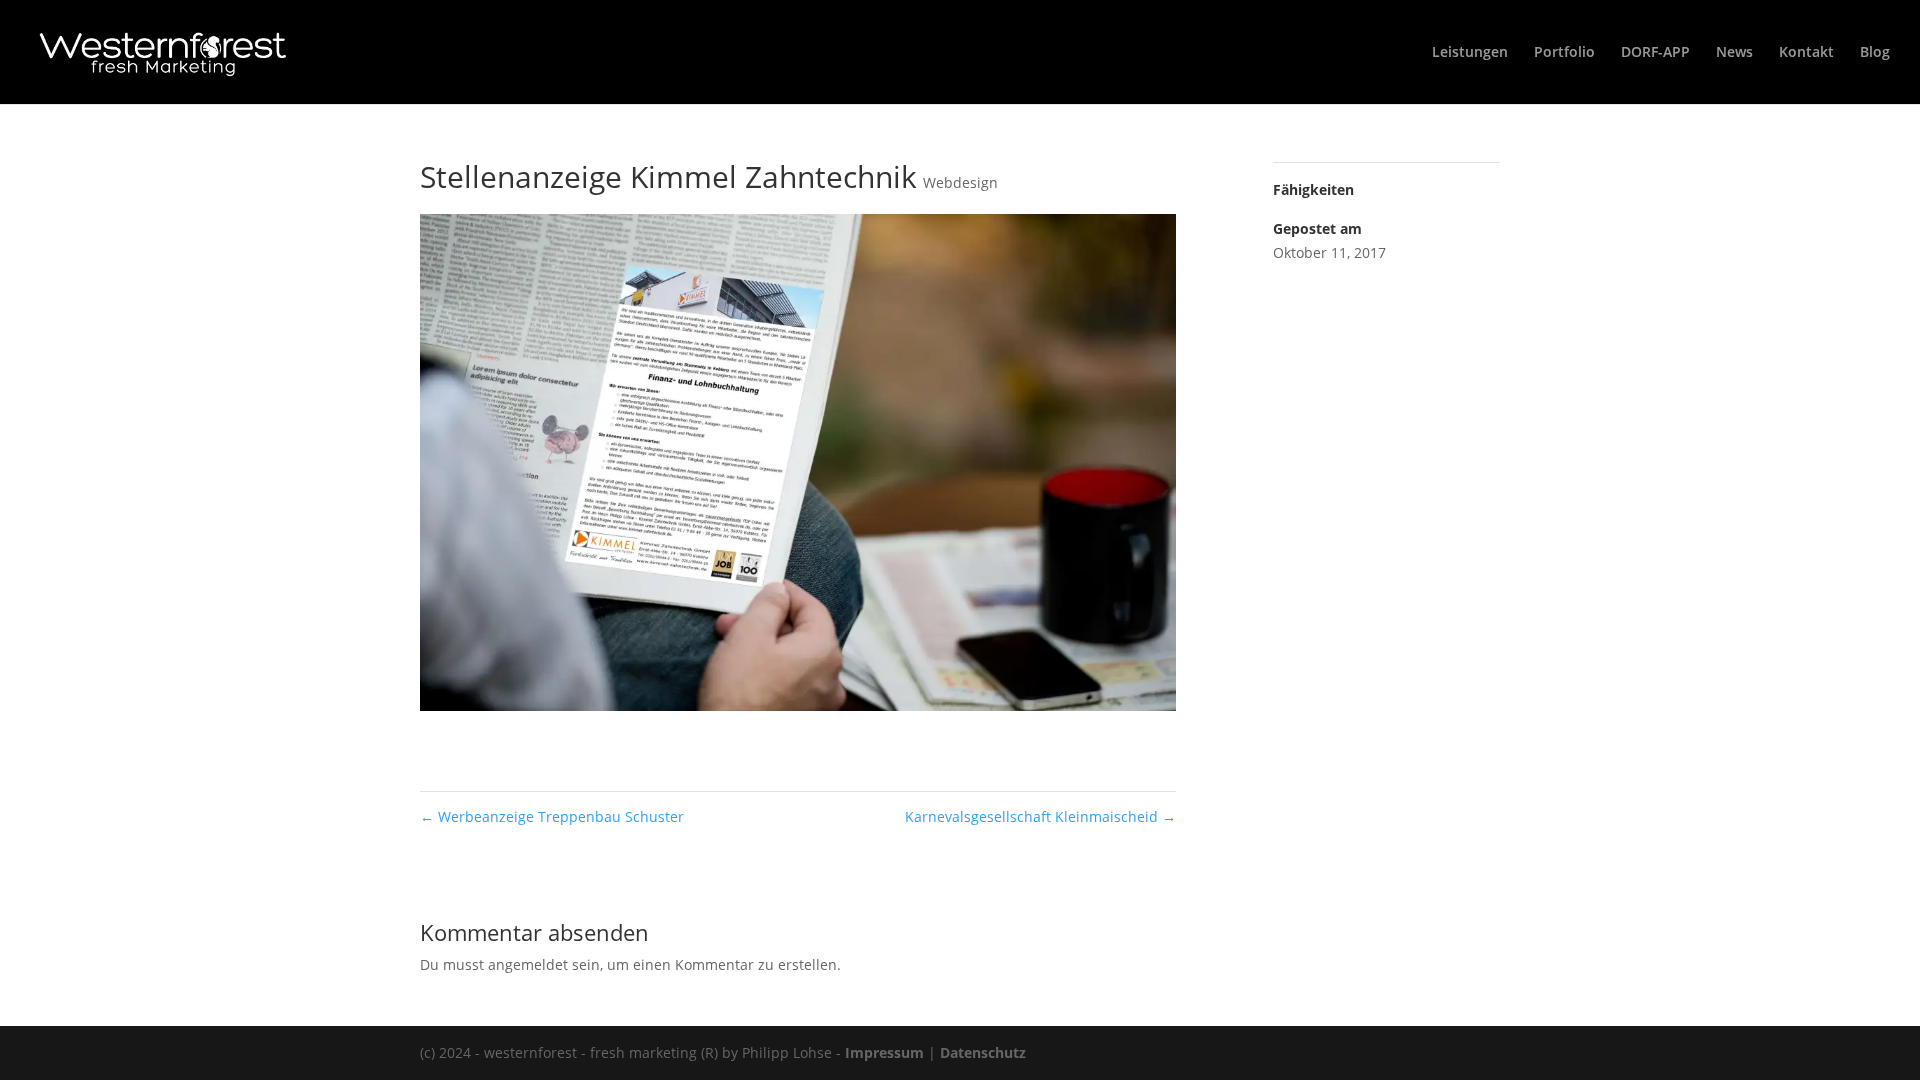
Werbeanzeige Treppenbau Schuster (552, 816)
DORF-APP (1655, 53)
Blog (1875, 53)
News (1734, 53)
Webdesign (960, 182)
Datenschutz (983, 1052)
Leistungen (1470, 53)
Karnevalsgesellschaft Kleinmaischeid (1040, 816)
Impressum (884, 1052)
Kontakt (1806, 53)
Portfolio (1564, 53)
